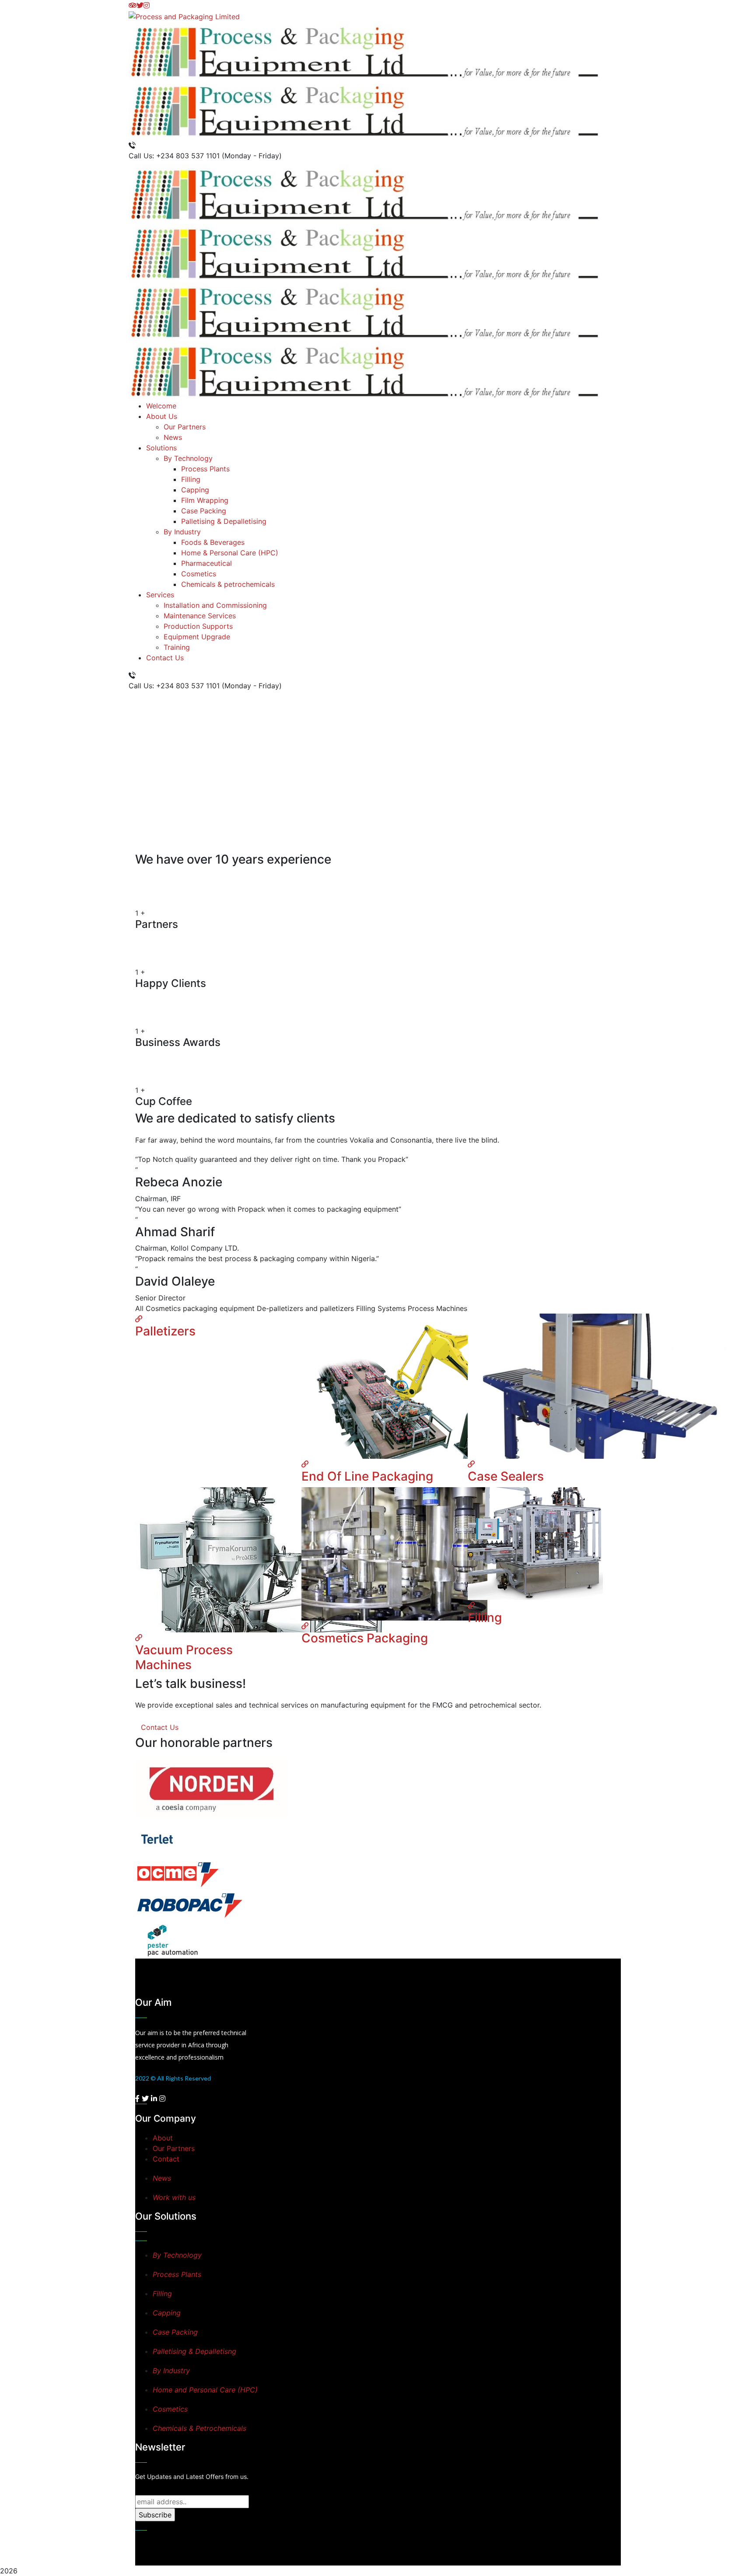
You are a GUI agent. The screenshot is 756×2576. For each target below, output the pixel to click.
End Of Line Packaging (367, 1476)
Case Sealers (506, 1476)
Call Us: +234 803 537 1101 (174, 156)
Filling (485, 1617)
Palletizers (165, 1331)
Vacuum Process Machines (184, 1657)
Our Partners (174, 2148)
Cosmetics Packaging (365, 1638)
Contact (166, 2159)
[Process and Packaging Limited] (184, 16)
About (163, 2138)
